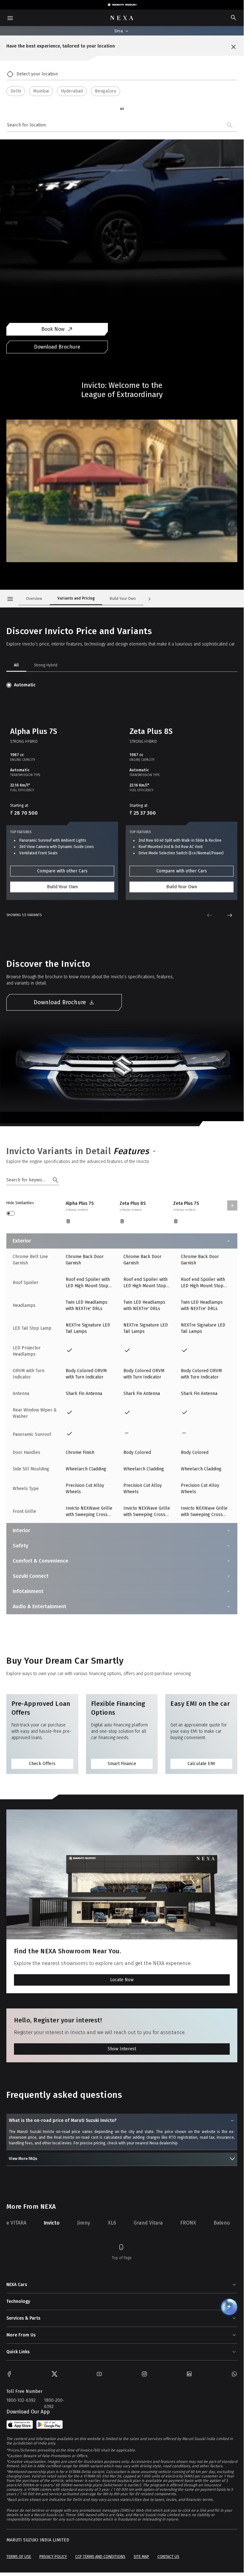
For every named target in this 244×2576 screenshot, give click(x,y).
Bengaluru (106, 91)
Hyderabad (72, 91)
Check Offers (42, 1764)
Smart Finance (122, 1764)
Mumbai (41, 91)
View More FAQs (23, 2159)
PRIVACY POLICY (53, 2557)
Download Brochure (57, 347)
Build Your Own (62, 887)
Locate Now (122, 1980)
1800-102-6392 (21, 2400)
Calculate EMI (201, 1764)
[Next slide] (230, 915)
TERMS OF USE (19, 2557)
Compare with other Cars (62, 871)
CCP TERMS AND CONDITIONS (100, 2557)
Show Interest (122, 2049)
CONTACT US (168, 2557)
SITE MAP (141, 2557)
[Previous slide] (209, 915)
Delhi (16, 91)
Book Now (53, 329)
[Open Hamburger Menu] (10, 599)
